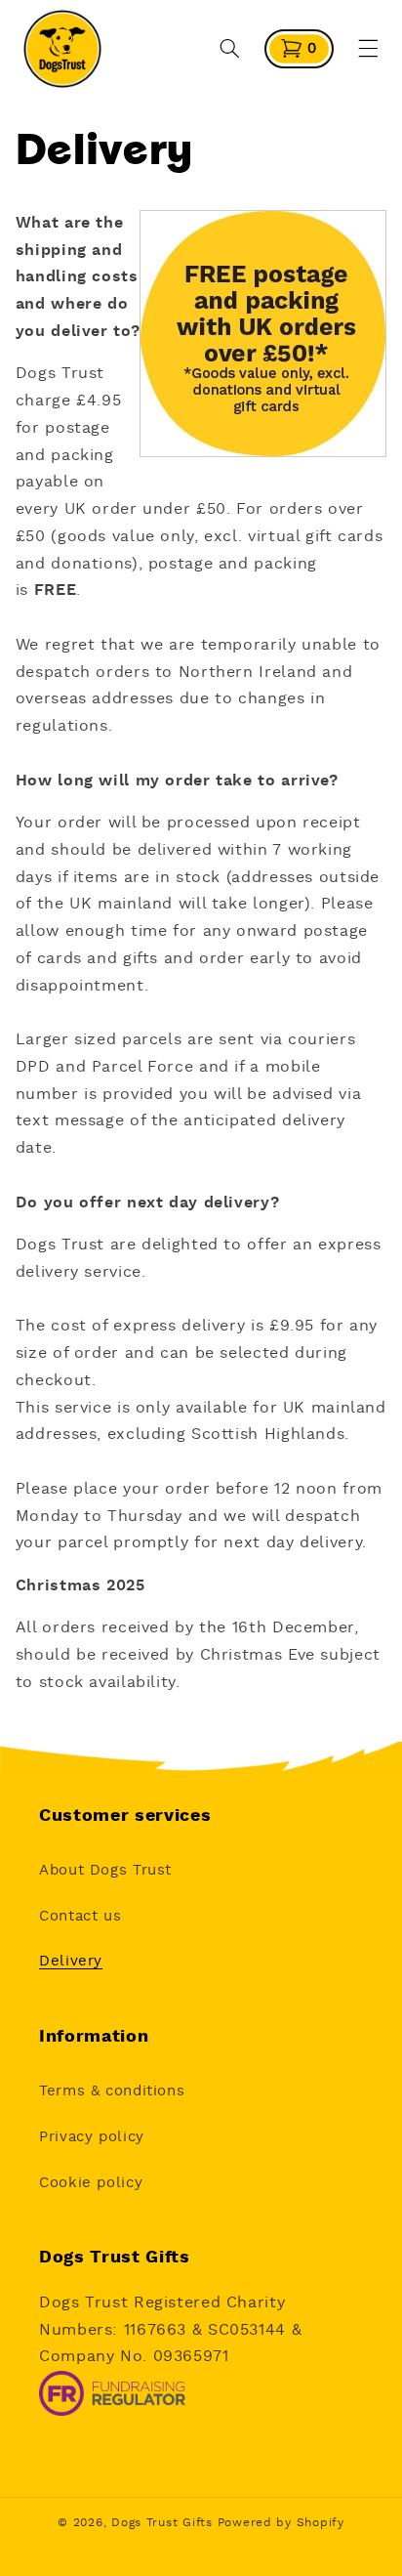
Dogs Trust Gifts (162, 2523)
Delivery (71, 1961)
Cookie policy (91, 2183)
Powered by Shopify (281, 2523)
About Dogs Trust (105, 1870)
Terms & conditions (112, 2091)
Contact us (80, 1916)
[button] (230, 49)
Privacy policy (92, 2137)
